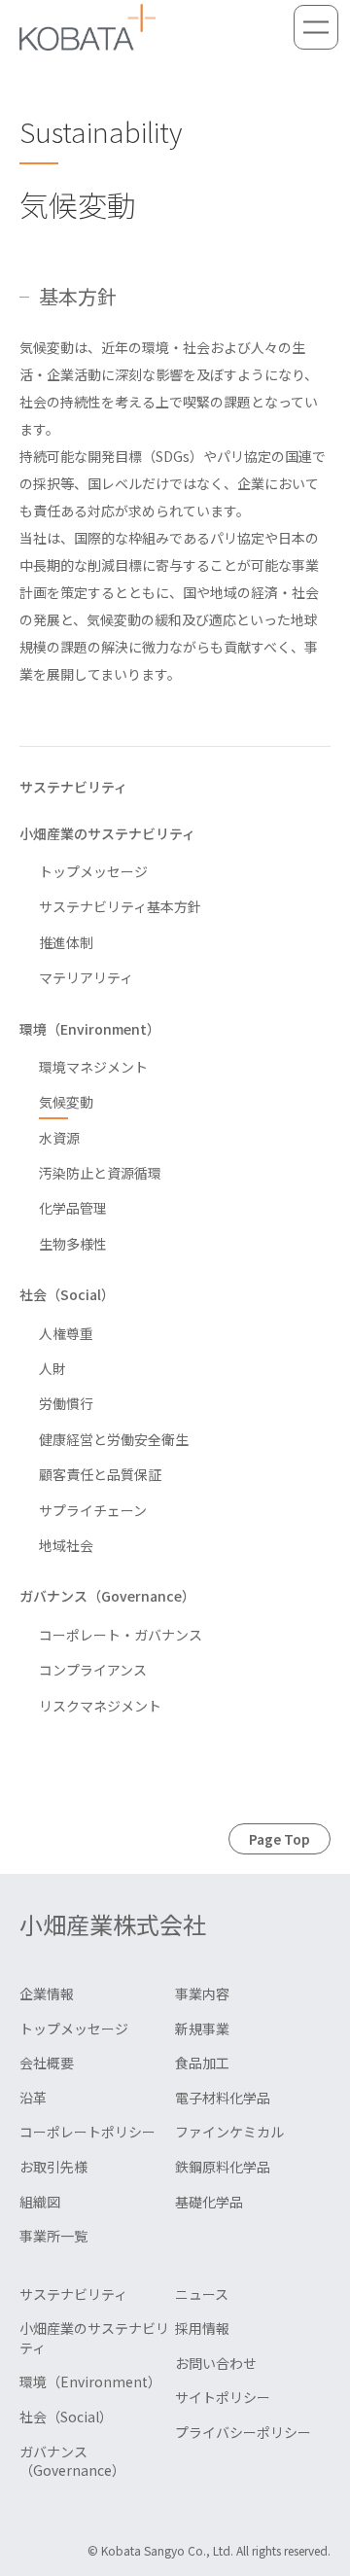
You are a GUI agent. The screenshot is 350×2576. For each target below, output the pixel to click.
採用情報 (202, 2328)
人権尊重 (66, 1333)
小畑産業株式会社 (113, 1924)
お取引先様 (53, 2167)
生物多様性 (73, 1244)
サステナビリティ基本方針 (120, 906)
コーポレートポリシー (87, 2132)
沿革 (33, 2098)
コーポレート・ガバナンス (121, 1635)
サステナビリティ (73, 787)
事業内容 (202, 1994)
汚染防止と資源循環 (100, 1173)
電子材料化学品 (223, 2098)
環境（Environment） (90, 1029)
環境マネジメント (93, 1067)
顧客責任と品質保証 (100, 1474)
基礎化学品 (209, 2202)
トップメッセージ (93, 871)
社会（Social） (67, 1294)
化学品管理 (73, 1208)
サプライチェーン (93, 1510)
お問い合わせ (216, 2363)
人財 (52, 1368)
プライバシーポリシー (243, 2432)
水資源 (59, 1138)
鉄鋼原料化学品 (223, 2167)
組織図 (40, 2202)
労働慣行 (66, 1403)
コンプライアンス (93, 1670)
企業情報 (47, 1994)
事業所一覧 (53, 2236)
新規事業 (202, 2029)
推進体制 (66, 942)
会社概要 (47, 2063)
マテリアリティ (86, 977)
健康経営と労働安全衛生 (114, 1439)
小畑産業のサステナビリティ (107, 833)
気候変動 (66, 1102)
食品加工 (202, 2063)
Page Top (280, 1839)
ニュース (202, 2294)
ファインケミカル (229, 2132)
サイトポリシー (223, 2397)
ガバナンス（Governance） (107, 1596)
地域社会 (66, 1545)
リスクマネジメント (100, 1706)
